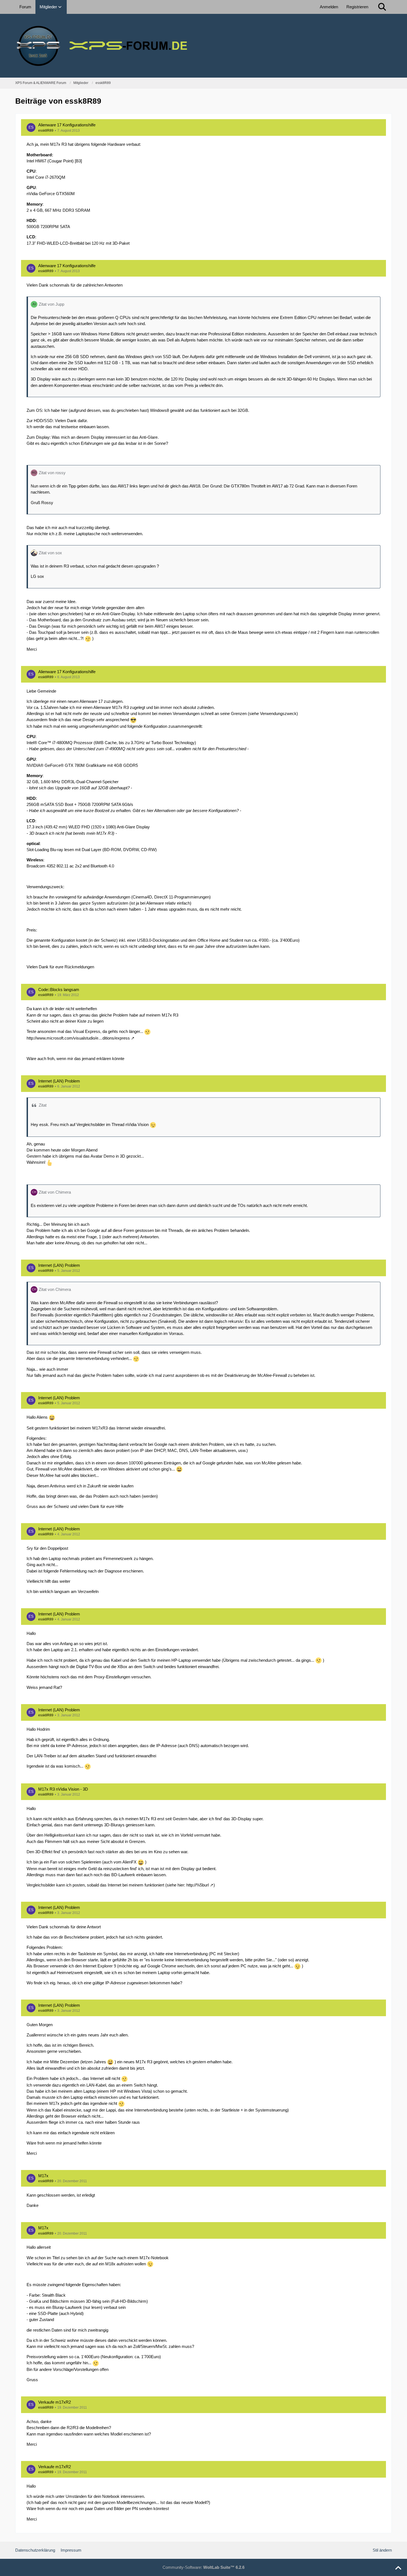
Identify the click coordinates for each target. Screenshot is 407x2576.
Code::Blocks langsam (59, 990)
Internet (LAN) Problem (59, 1081)
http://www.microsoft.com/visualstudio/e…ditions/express (78, 1038)
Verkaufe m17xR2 (55, 2402)
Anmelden (329, 7)
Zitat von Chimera (55, 1192)
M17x (43, 2176)
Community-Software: (203, 2567)
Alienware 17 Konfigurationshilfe (67, 125)
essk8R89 (46, 131)
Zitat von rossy (52, 473)
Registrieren (357, 7)
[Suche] (382, 7)
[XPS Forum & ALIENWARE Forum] (203, 46)
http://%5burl (198, 1885)
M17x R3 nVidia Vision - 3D (63, 1789)
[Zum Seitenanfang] (398, 2568)
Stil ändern (382, 2550)
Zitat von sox (50, 553)
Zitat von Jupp (51, 304)
